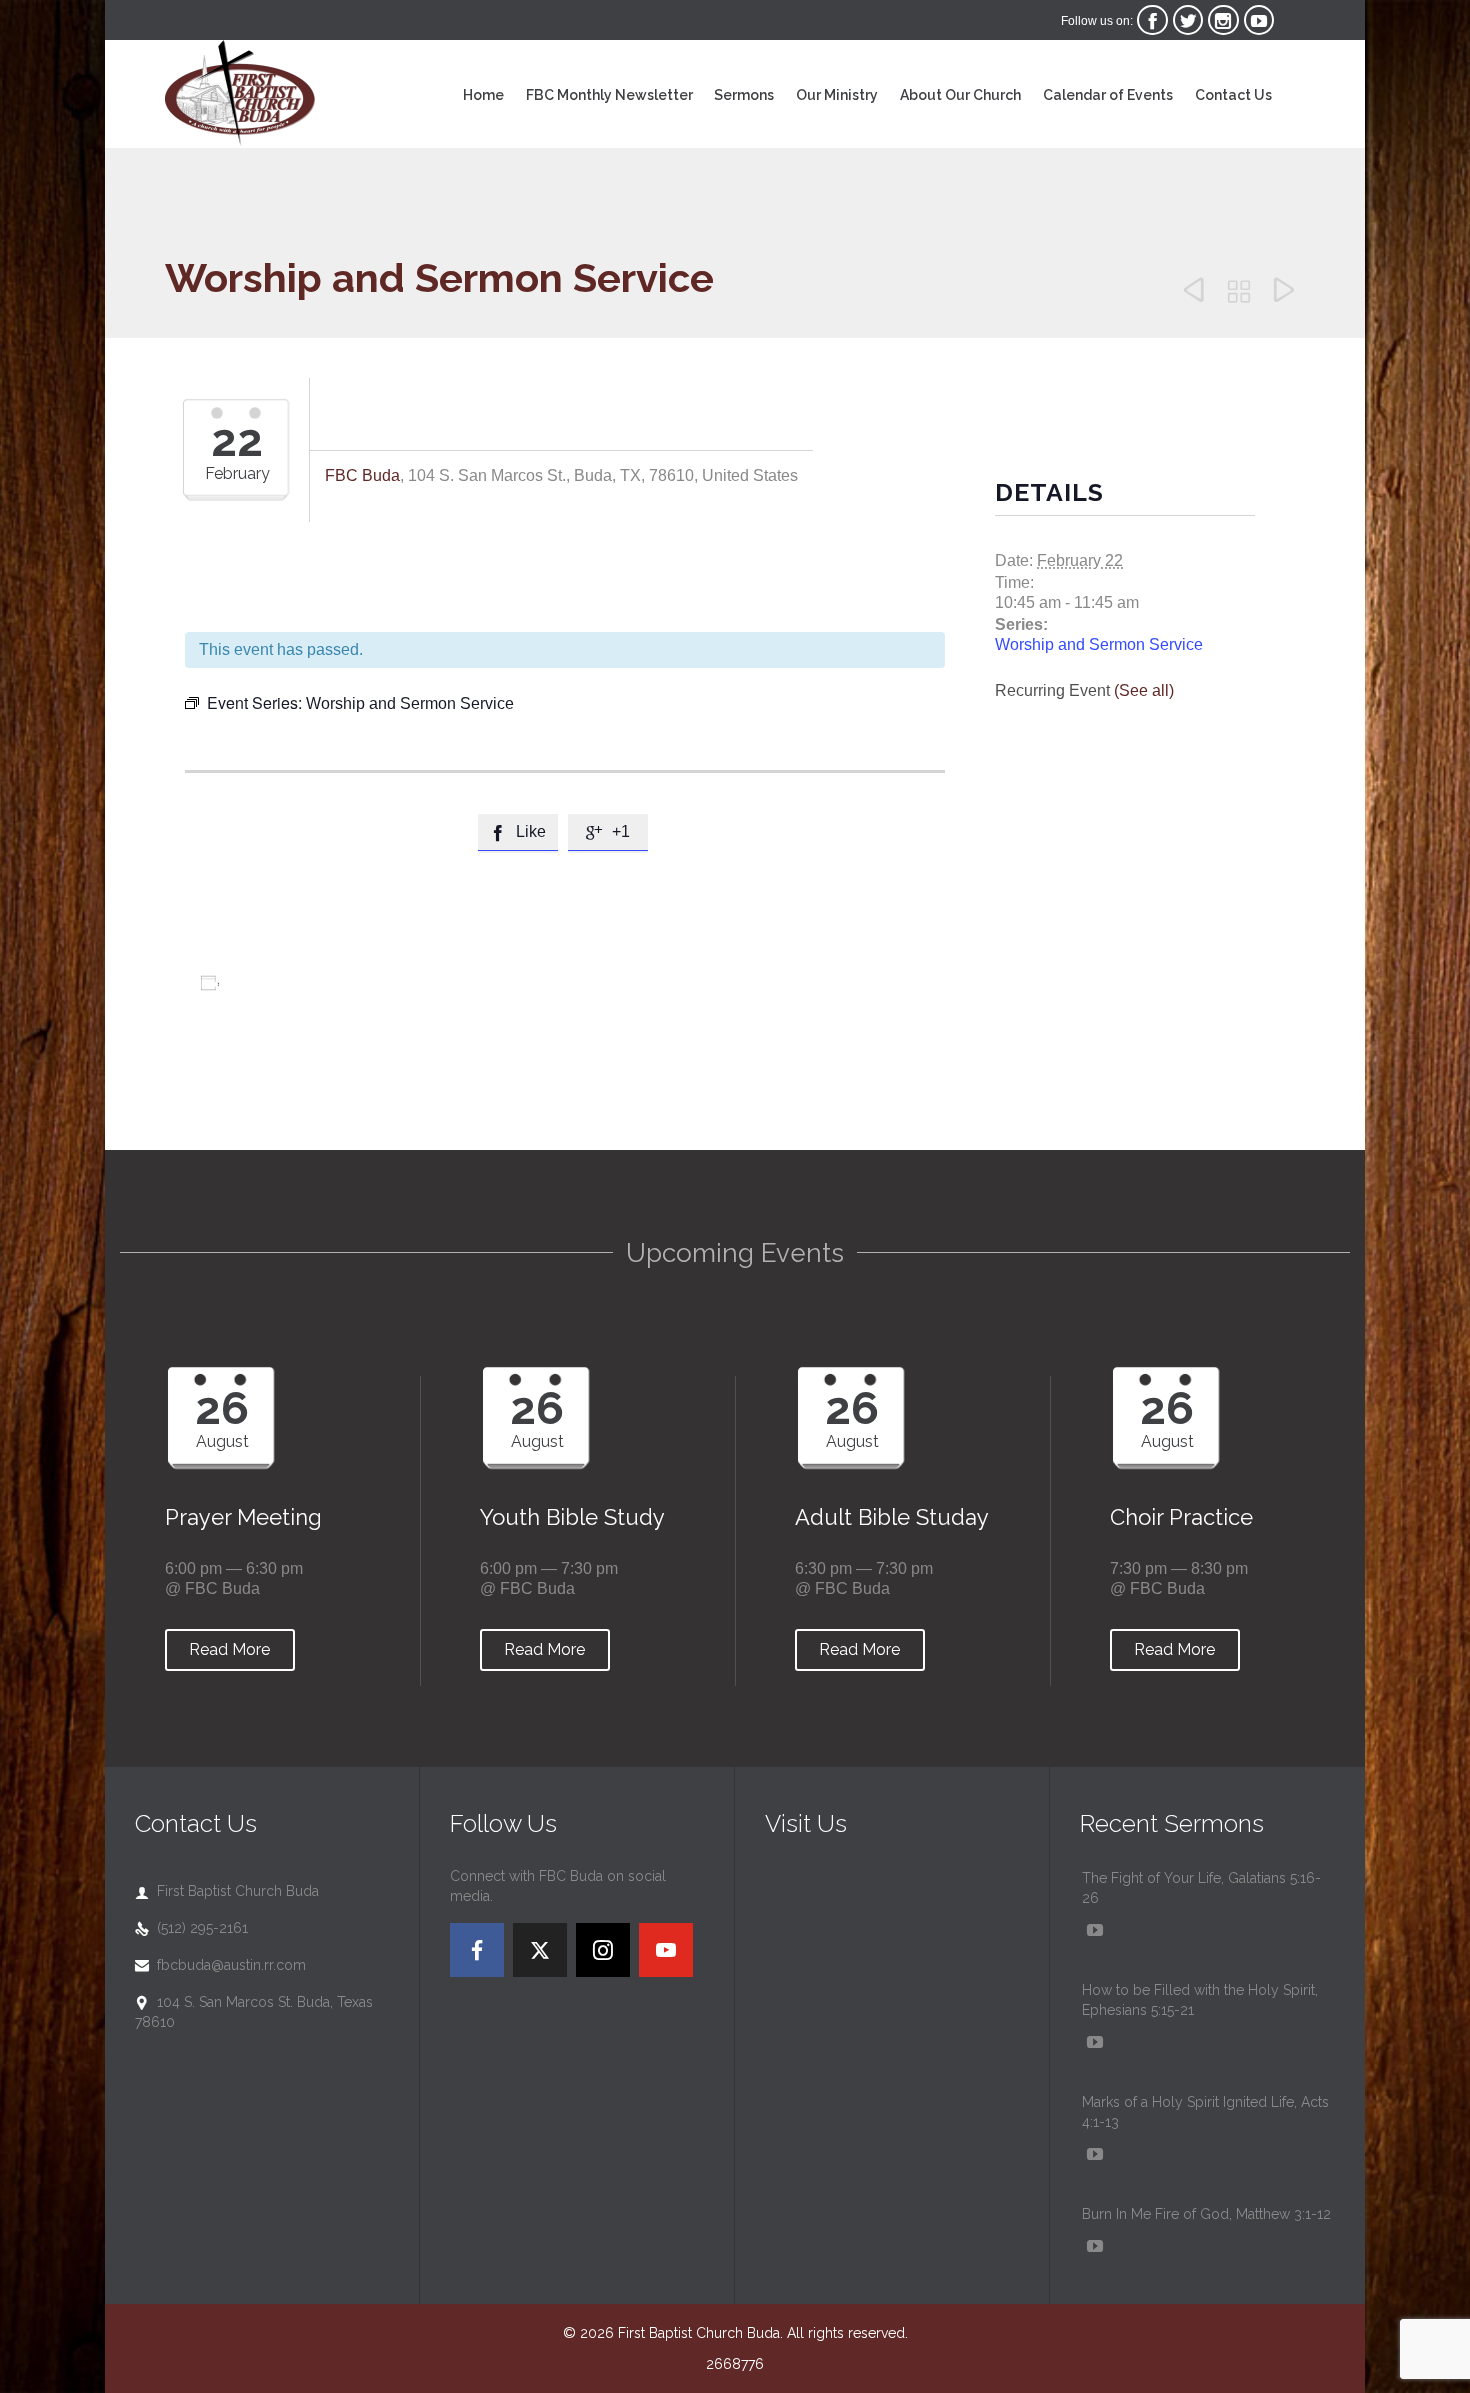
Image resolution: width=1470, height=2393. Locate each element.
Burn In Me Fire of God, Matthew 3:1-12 (1206, 2214)
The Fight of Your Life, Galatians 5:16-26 (1201, 1888)
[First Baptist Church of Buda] (240, 94)
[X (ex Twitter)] (540, 1950)
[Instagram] (603, 1950)
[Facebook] (477, 1950)
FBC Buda (362, 475)
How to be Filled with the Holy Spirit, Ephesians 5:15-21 (1200, 2000)
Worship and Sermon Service (1099, 644)
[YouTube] (666, 1950)
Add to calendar (288, 983)
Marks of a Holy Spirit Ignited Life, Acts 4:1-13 (1205, 2112)
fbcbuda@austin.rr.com (220, 1965)
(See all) (1144, 690)
